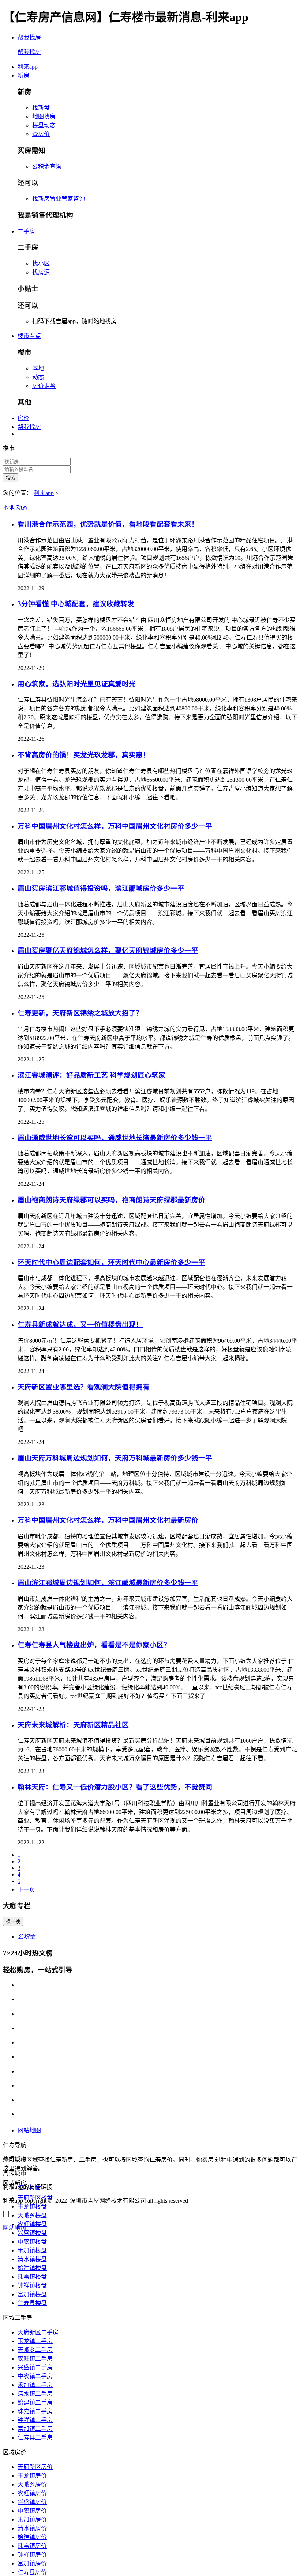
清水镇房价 (32, 2528)
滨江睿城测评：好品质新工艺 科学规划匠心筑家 (91, 1075)
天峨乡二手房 (35, 2350)
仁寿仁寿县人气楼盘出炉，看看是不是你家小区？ (94, 1645)
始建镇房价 (32, 2537)
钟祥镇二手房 (35, 2420)
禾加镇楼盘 (32, 2250)
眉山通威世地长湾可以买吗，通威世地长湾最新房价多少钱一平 (115, 1138)
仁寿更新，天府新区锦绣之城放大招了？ (80, 1013)
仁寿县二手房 (35, 2438)
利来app (28, 67)
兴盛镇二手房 (35, 2367)
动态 (38, 377)
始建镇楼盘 (32, 2268)
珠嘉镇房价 (32, 2546)
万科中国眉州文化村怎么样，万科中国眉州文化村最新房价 (108, 1520)
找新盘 (41, 108)
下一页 (26, 1889)
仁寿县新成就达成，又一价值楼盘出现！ (80, 1325)
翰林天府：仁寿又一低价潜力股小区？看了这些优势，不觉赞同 (115, 1787)
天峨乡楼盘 (32, 2215)
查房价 (41, 134)
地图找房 (44, 116)
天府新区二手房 (38, 2332)
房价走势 (44, 386)
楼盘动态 (44, 125)
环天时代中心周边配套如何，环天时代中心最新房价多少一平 (111, 1262)
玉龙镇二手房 (35, 2341)
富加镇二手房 (35, 2429)
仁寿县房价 (32, 2572)
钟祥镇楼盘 (32, 2285)
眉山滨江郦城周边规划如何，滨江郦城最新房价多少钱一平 (108, 1583)
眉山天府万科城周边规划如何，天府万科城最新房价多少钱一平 (115, 1458)
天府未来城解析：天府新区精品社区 (73, 1725)
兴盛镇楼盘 (32, 2233)
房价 (23, 418)
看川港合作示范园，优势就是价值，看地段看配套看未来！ (108, 524)
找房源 (41, 272)
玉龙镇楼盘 (32, 2207)
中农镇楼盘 (32, 2242)
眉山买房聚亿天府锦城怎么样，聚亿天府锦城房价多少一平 (108, 951)
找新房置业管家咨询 (59, 199)
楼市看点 (29, 336)
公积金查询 (47, 167)
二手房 (26, 231)
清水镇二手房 (35, 2394)
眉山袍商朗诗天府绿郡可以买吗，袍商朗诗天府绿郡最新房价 (111, 1200)
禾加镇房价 (32, 2520)
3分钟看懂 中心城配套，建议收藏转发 (76, 604)
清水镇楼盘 (32, 2259)
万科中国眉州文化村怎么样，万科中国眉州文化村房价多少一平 (115, 826)
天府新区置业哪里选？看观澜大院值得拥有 (84, 1387)
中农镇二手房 (35, 2376)
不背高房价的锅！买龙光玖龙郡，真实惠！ (84, 755)
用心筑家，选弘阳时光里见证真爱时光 (77, 684)
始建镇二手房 (35, 2402)
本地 (38, 368)
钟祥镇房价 (32, 2555)
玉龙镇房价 (32, 2476)
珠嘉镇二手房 (35, 2411)
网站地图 (29, 2130)
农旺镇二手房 (35, 2359)
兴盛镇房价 (32, 2502)
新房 (23, 76)
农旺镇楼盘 (32, 2224)
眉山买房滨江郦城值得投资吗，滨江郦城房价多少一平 (101, 888)
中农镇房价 (32, 2511)
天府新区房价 (35, 2467)
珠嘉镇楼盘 (32, 2277)
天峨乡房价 (32, 2484)
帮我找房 (29, 427)
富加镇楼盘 (32, 2294)
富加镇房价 (32, 2563)
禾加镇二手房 (35, 2385)
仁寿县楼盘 (32, 2303)
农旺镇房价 (32, 2493)
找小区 (41, 263)
